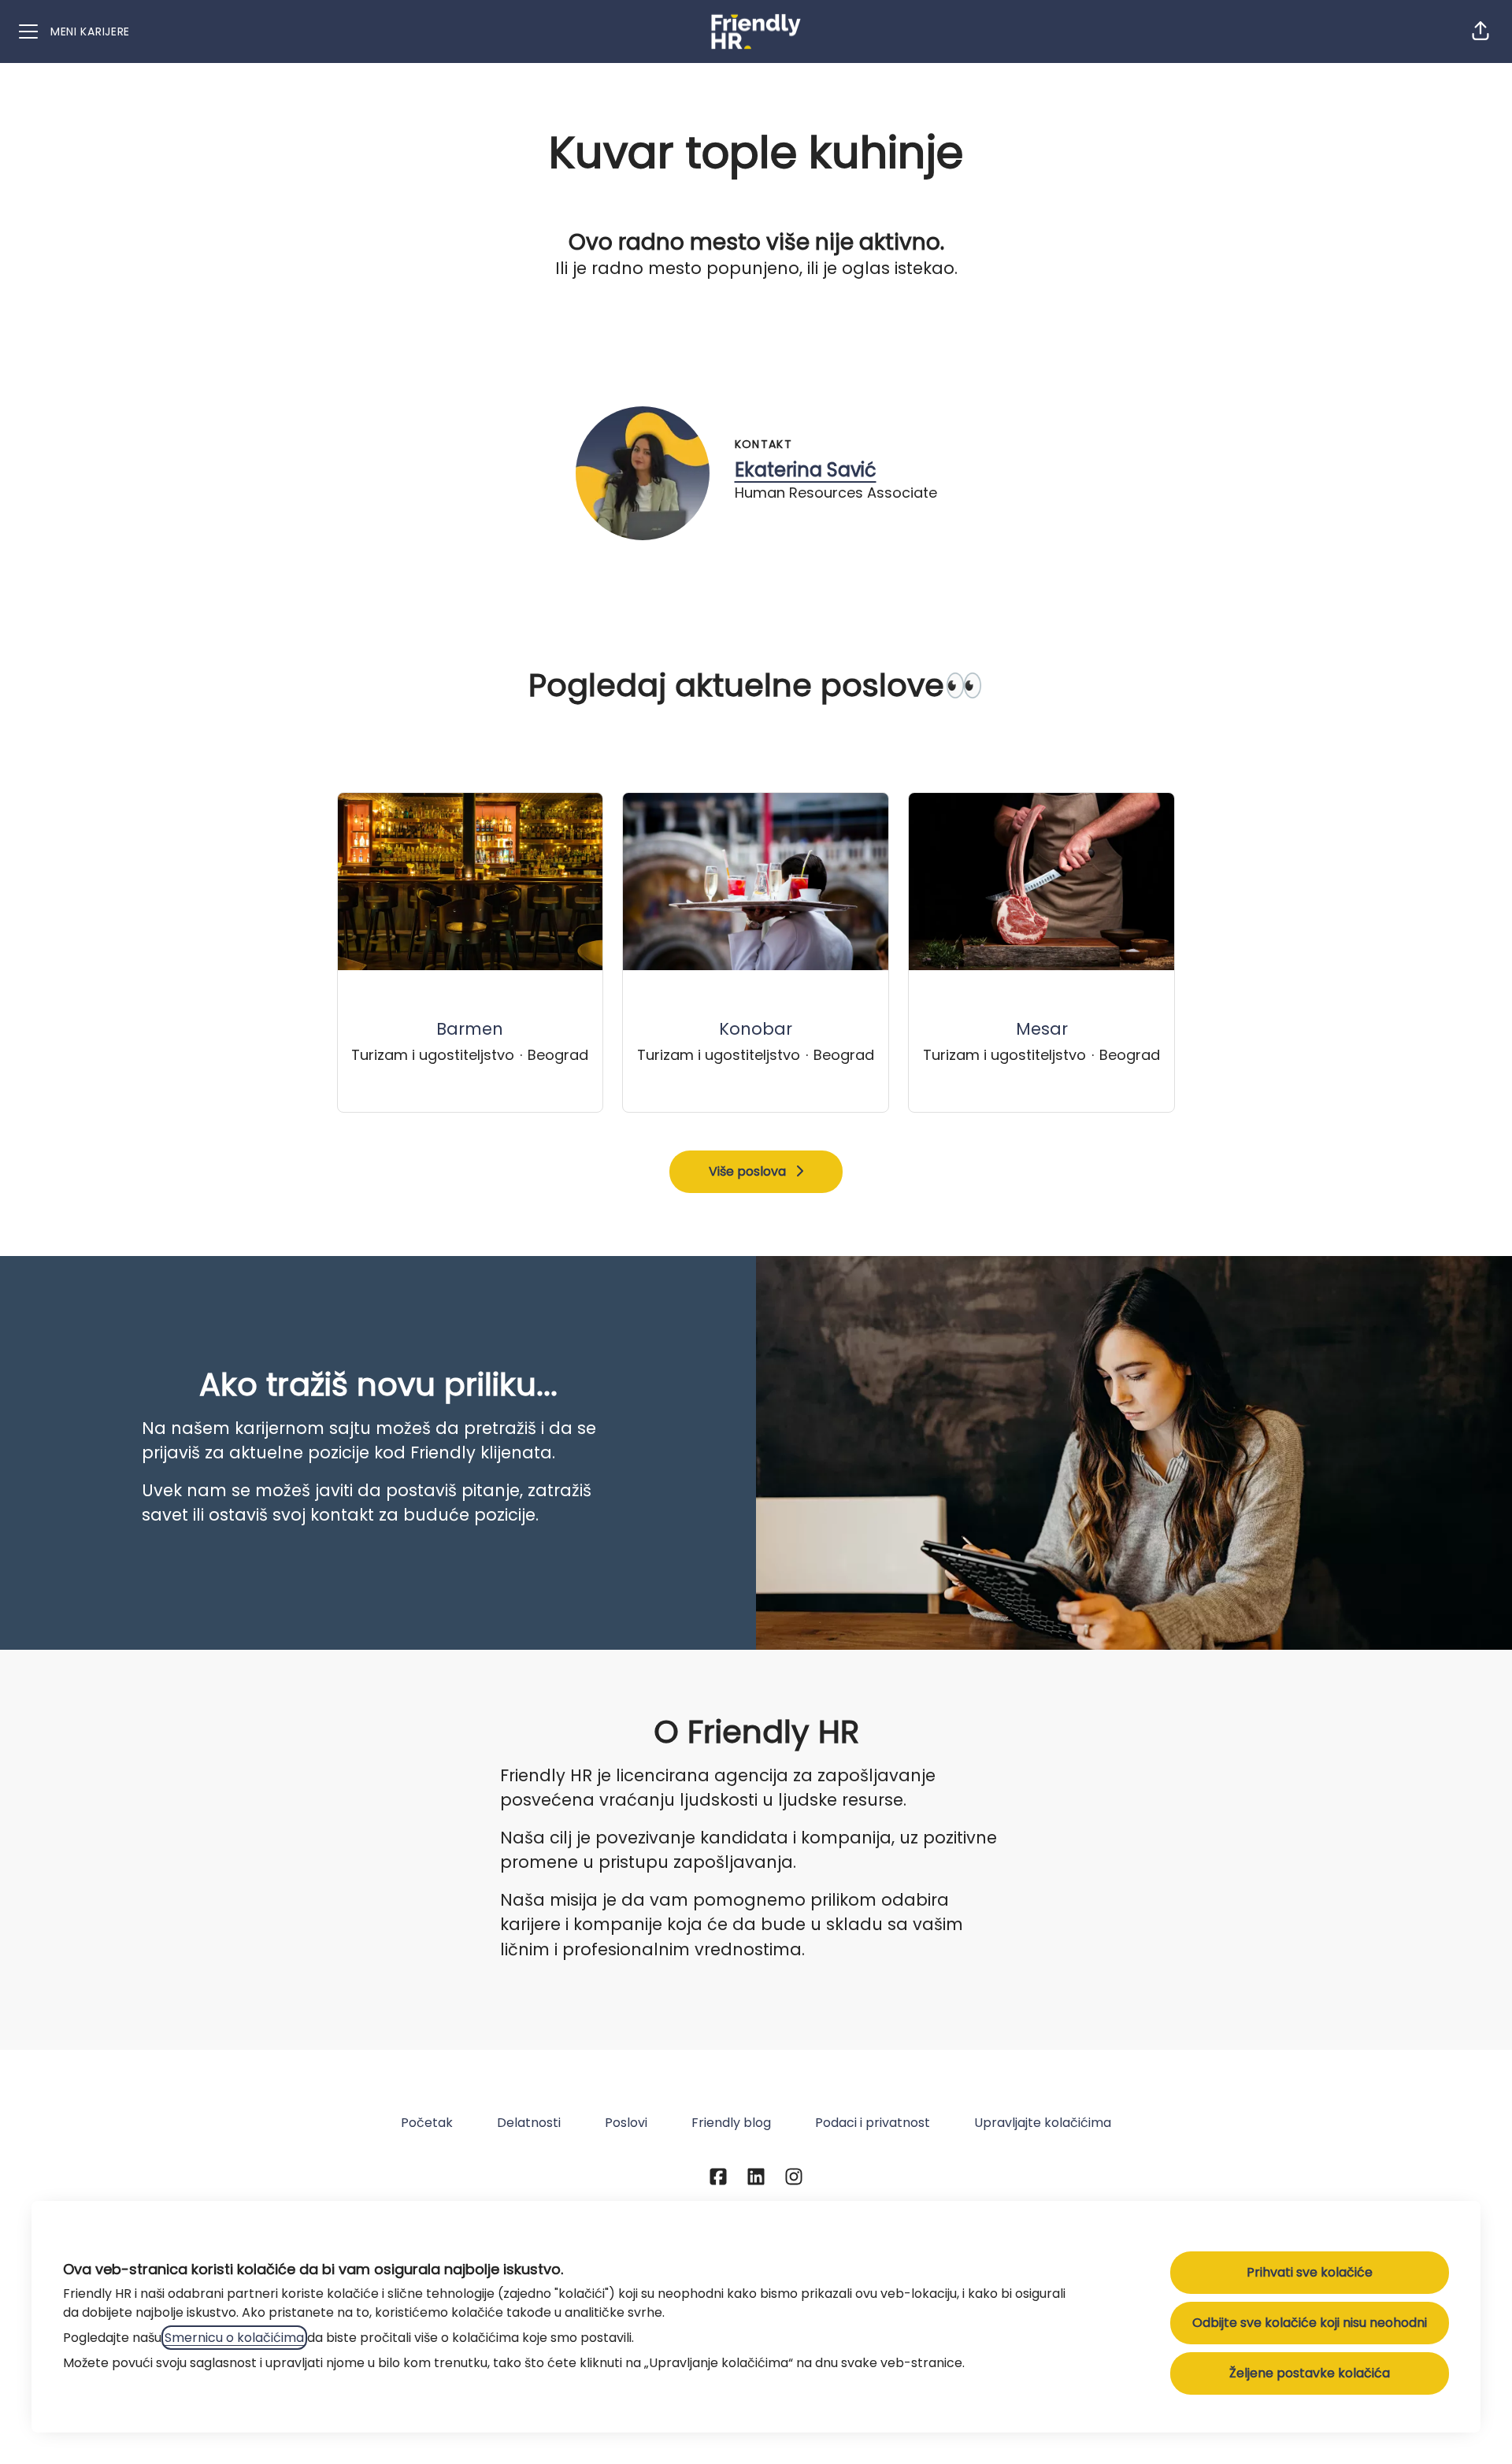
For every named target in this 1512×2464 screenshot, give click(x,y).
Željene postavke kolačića (1310, 2373)
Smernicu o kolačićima (234, 2338)
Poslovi (626, 2123)
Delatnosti (529, 2123)
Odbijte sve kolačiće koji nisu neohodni (1310, 2323)
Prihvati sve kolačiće (1310, 2272)
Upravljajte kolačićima (1043, 2123)
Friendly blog (731, 2123)
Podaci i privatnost (873, 2123)
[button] (1480, 31)
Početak (427, 2123)
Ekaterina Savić (806, 470)
